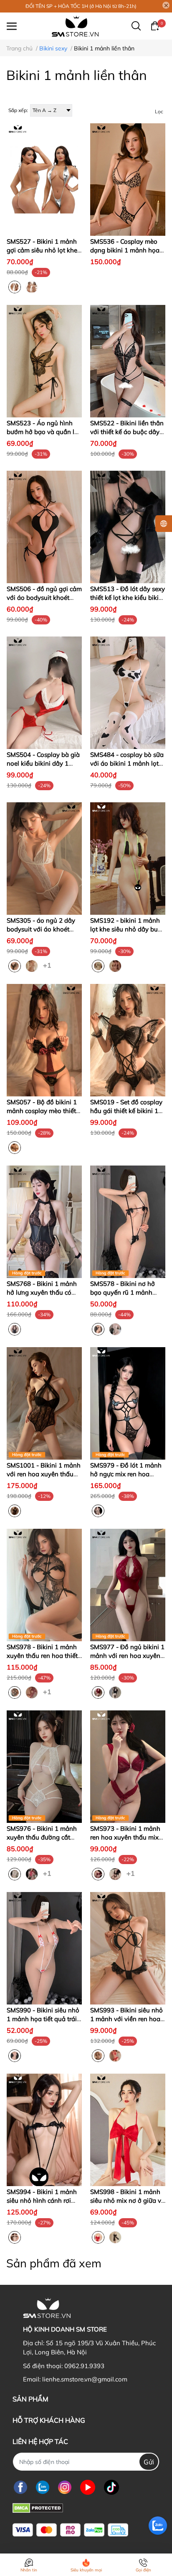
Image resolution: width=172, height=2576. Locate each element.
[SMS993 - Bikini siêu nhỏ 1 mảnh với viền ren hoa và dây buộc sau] (128, 1948)
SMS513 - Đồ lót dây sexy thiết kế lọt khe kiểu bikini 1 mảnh (128, 598)
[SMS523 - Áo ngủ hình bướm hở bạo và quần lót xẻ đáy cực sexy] (44, 361)
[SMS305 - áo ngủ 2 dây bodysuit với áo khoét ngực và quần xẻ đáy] (44, 859)
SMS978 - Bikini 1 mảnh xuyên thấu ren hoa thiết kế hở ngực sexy (42, 1656)
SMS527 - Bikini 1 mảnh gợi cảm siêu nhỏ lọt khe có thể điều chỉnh (42, 250)
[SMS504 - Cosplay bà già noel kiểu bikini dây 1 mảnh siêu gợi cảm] (44, 693)
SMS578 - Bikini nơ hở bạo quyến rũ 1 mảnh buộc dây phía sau (123, 1292)
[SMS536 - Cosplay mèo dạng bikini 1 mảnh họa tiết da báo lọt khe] (128, 180)
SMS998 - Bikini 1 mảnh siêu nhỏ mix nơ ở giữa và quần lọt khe (128, 2200)
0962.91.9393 (84, 2366)
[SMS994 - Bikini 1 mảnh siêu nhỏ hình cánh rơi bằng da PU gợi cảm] (44, 2130)
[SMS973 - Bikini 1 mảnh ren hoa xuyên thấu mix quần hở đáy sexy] (128, 1767)
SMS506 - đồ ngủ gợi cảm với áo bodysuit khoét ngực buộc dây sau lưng (44, 598)
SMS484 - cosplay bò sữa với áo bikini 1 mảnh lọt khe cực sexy (127, 763)
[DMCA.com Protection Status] (38, 2507)
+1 (48, 965)
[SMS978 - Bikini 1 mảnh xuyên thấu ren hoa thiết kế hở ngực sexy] (44, 1585)
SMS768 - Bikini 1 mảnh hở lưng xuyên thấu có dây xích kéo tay (42, 1292)
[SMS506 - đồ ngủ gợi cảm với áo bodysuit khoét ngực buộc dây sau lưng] (44, 527)
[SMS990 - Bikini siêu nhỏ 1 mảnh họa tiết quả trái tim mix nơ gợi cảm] (44, 1948)
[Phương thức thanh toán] (70, 2530)
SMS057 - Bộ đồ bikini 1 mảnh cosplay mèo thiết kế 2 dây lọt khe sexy (42, 1111)
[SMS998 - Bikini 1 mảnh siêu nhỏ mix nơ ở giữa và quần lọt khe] (128, 2130)
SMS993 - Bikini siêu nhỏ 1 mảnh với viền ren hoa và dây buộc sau (126, 2019)
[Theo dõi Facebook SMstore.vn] (20, 2487)
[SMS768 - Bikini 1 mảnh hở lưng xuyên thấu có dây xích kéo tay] (44, 1222)
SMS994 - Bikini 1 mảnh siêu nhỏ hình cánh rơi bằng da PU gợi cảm (42, 2200)
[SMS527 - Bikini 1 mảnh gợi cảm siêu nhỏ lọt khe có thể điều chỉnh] (44, 180)
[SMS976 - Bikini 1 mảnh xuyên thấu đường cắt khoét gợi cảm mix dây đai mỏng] (44, 1767)
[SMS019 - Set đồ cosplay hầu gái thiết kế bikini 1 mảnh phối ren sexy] (128, 1040)
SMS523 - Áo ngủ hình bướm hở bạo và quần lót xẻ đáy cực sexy (43, 432)
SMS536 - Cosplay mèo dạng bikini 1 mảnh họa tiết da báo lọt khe (125, 250)
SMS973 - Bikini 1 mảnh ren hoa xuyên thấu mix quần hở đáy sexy (125, 1837)
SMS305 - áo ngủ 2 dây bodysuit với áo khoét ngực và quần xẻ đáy (41, 929)
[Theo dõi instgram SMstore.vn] (65, 2487)
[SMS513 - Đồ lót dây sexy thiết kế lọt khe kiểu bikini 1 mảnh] (128, 527)
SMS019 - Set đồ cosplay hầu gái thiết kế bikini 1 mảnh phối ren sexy (126, 1111)
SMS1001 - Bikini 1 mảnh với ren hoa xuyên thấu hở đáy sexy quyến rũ (44, 1474)
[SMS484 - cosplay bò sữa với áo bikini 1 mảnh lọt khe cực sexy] (128, 693)
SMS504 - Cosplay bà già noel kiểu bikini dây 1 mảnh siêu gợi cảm (43, 763)
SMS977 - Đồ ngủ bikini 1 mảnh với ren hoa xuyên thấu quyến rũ (127, 1656)
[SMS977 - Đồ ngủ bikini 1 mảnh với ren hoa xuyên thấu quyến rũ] (128, 1585)
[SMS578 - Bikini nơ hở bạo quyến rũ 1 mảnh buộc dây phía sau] (128, 1222)
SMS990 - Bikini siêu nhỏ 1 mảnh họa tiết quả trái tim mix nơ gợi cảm (43, 2019)
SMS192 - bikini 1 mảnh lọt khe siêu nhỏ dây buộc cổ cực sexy (127, 929)
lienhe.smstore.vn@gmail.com (85, 2379)
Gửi (149, 2462)
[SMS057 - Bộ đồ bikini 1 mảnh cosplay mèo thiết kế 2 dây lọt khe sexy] (44, 1040)
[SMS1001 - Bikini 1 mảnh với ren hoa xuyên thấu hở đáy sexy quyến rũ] (44, 1403)
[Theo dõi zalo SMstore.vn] (43, 2487)
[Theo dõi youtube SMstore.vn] (88, 2487)
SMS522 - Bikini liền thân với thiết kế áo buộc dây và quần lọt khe (127, 432)
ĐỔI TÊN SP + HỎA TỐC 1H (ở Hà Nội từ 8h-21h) (81, 6)
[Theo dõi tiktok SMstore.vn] (111, 2487)
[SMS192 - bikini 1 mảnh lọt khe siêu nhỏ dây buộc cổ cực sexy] (128, 859)
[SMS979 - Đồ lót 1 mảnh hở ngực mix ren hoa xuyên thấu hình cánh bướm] (128, 1403)
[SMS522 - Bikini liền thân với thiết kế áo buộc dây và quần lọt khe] (128, 361)
